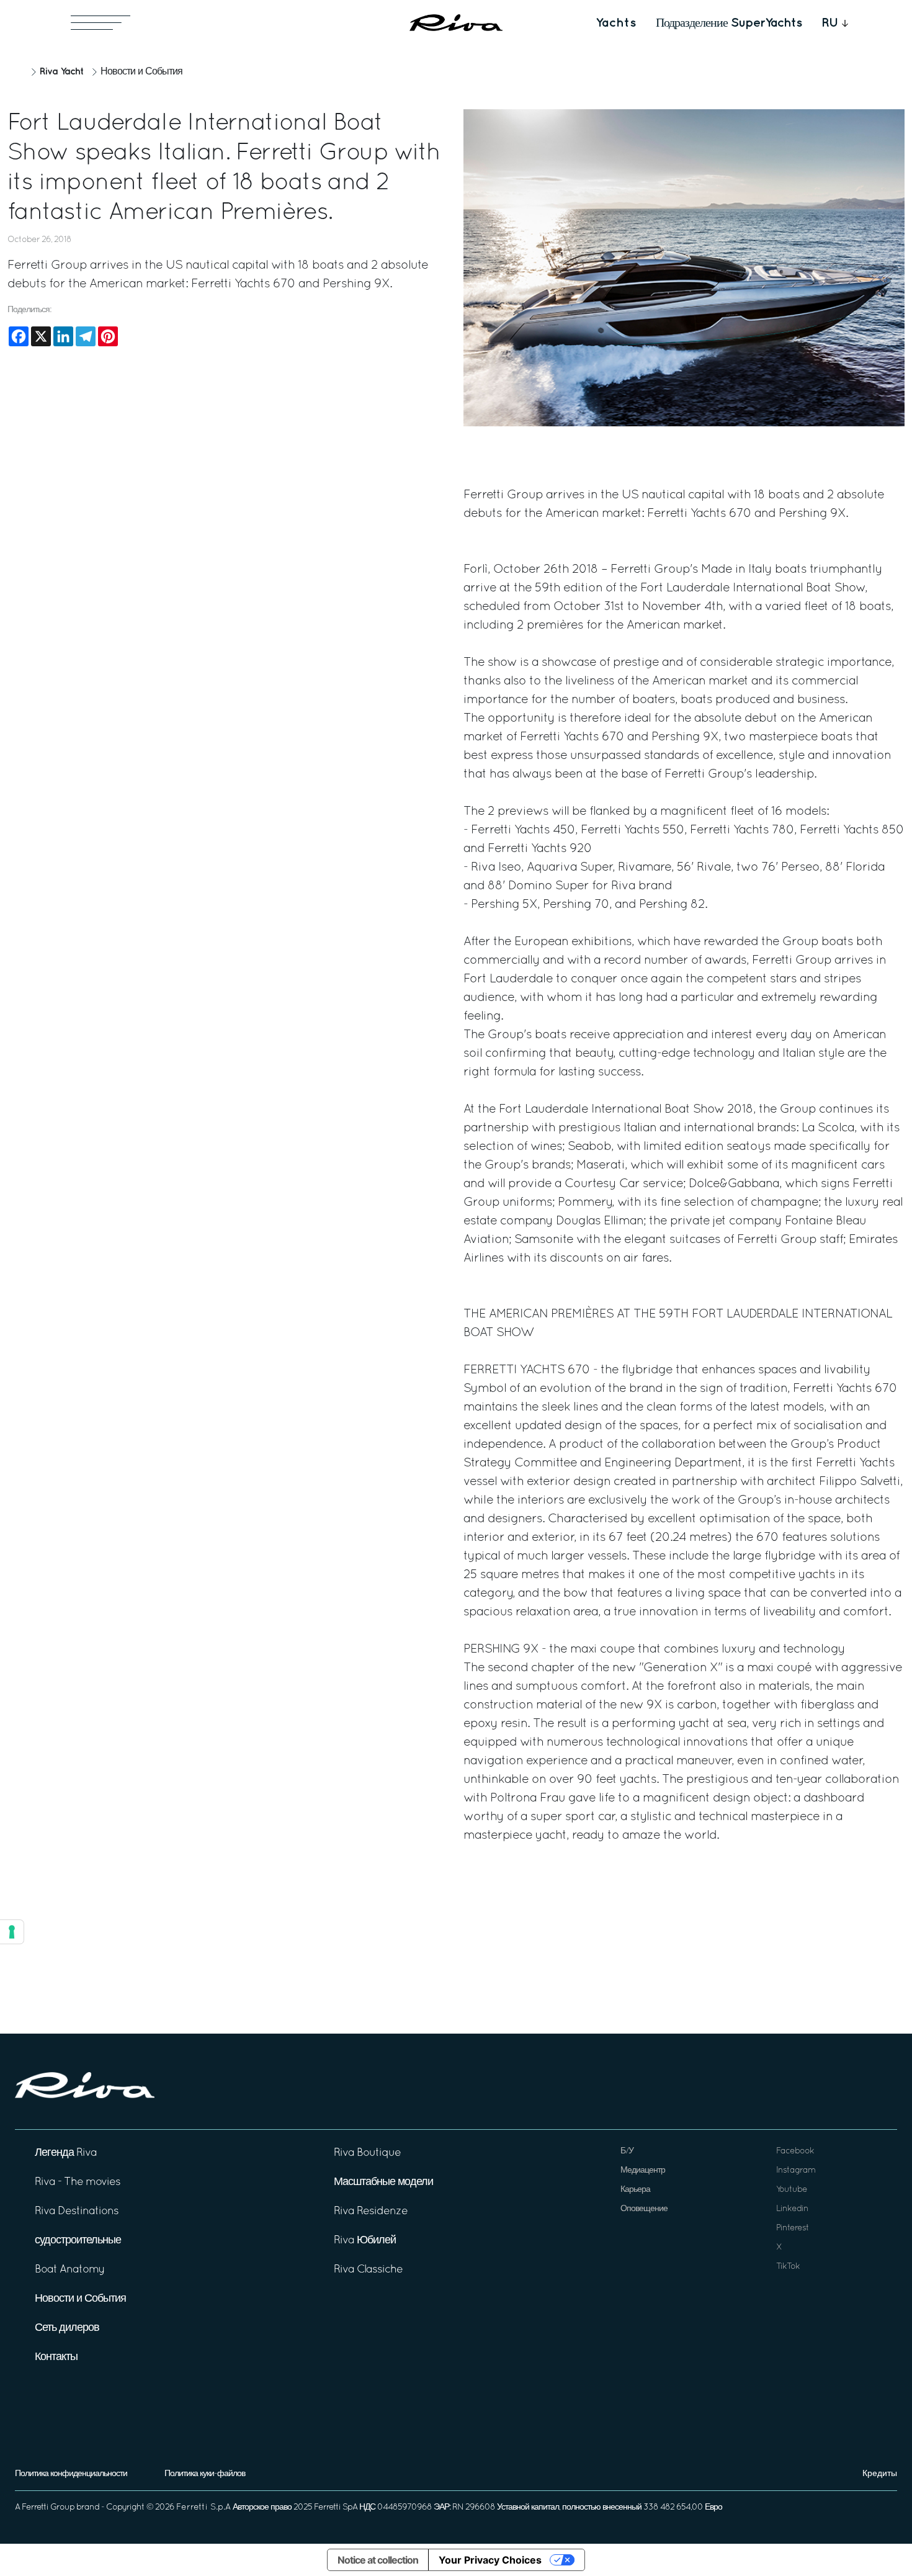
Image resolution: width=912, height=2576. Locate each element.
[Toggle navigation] (101, 23)
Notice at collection (378, 2560)
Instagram (796, 2170)
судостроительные (78, 2241)
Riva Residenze (371, 2211)
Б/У (627, 2151)
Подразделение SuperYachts (729, 23)
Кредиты (880, 2474)
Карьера (635, 2190)
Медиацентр (643, 2170)
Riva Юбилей (365, 2241)
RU (830, 23)
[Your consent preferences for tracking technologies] (12, 1932)
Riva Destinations (77, 2211)
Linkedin (792, 2209)
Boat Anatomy (70, 2270)
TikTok (788, 2267)
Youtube (792, 2190)
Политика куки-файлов (205, 2474)
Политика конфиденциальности (71, 2474)
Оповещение (644, 2209)
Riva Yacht (61, 72)
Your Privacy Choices (490, 2560)
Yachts (616, 23)
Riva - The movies (78, 2182)
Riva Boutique (367, 2153)
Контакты (56, 2357)
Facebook (795, 2151)
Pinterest (793, 2228)
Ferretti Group (48, 2507)
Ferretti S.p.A (203, 2507)
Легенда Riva (66, 2153)
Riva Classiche (368, 2270)
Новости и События (141, 72)
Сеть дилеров (67, 2328)
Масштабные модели (383, 2182)
